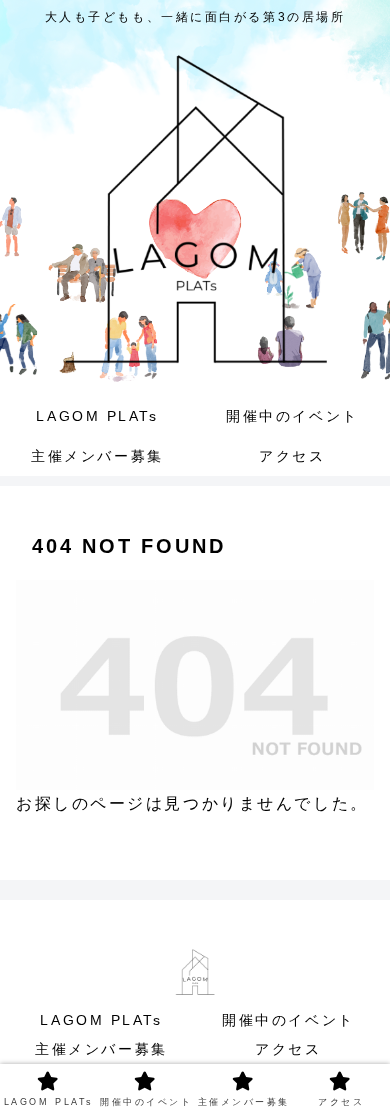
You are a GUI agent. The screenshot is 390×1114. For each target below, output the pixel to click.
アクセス (288, 1049)
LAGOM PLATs (109, 1020)
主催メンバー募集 (101, 1049)
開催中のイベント (288, 1020)
